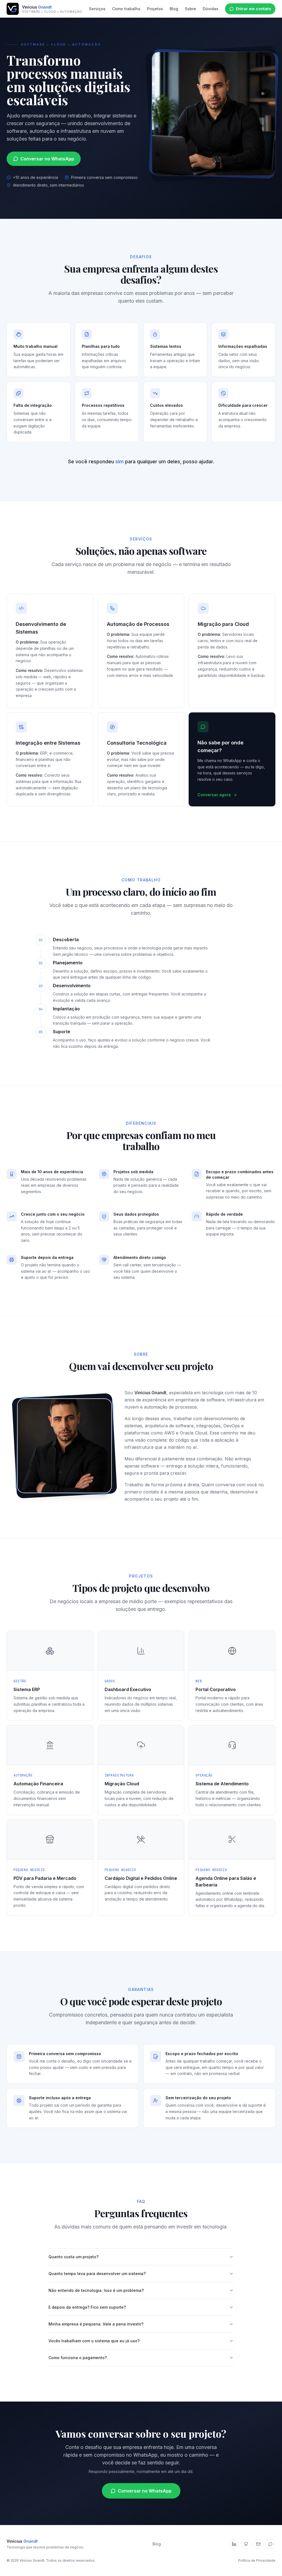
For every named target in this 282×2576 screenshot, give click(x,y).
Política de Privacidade (257, 2560)
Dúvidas (211, 9)
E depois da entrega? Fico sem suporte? (87, 2307)
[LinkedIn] (234, 2544)
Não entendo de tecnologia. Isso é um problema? (96, 2290)
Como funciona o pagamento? (78, 2358)
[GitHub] (246, 2544)
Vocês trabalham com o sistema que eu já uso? (94, 2341)
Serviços (97, 9)
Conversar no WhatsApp (47, 159)
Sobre (190, 9)
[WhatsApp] (270, 2544)
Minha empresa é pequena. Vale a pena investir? (96, 2324)
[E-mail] (258, 2544)
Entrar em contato (253, 9)
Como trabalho (126, 9)
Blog (174, 9)
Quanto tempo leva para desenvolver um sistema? (97, 2274)
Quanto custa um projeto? (74, 2257)
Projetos (155, 9)
